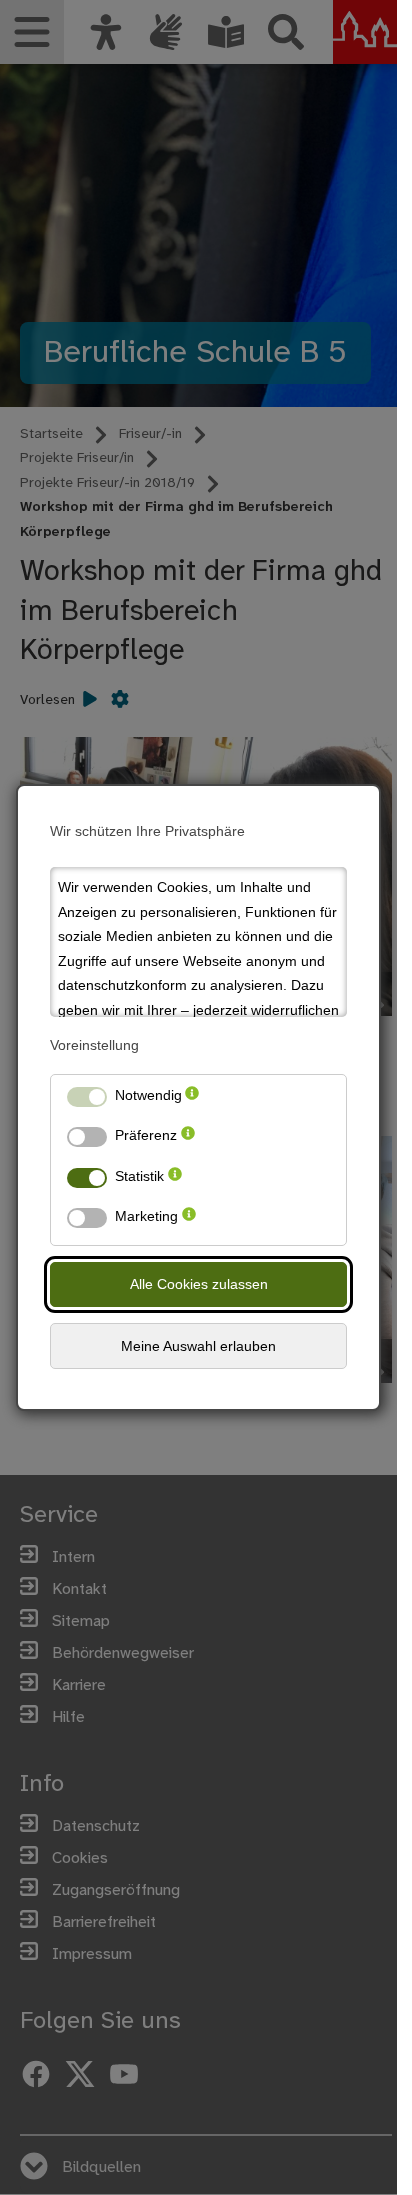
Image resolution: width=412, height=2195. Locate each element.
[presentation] (192, 1099)
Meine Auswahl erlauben (198, 1346)
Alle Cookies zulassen (199, 1284)
